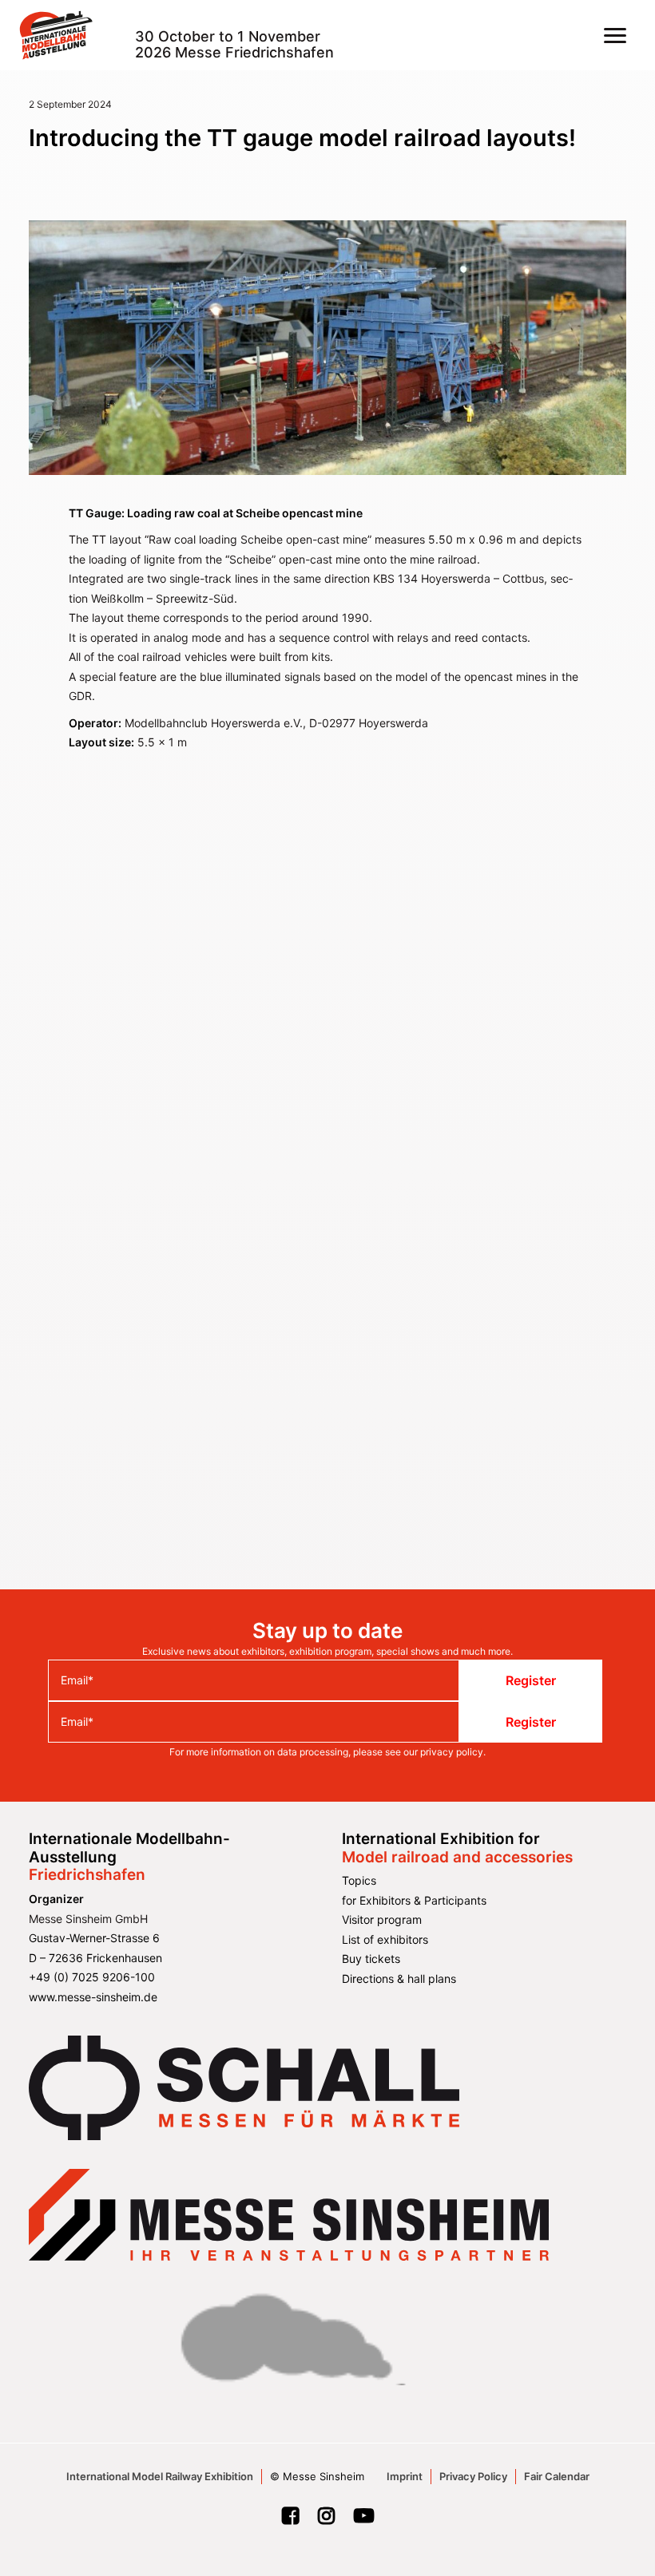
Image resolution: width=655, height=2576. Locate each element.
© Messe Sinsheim (317, 2476)
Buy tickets (371, 1959)
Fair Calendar (557, 2476)
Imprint (405, 2476)
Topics (359, 1880)
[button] (615, 35)
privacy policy (452, 1752)
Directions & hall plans (399, 1978)
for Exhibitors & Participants (414, 1900)
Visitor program (382, 1919)
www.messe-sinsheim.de (93, 1997)
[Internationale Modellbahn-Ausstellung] (56, 35)
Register (531, 1680)
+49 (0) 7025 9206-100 (92, 1977)
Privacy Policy (473, 2476)
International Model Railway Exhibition (160, 2476)
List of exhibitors (385, 1939)
